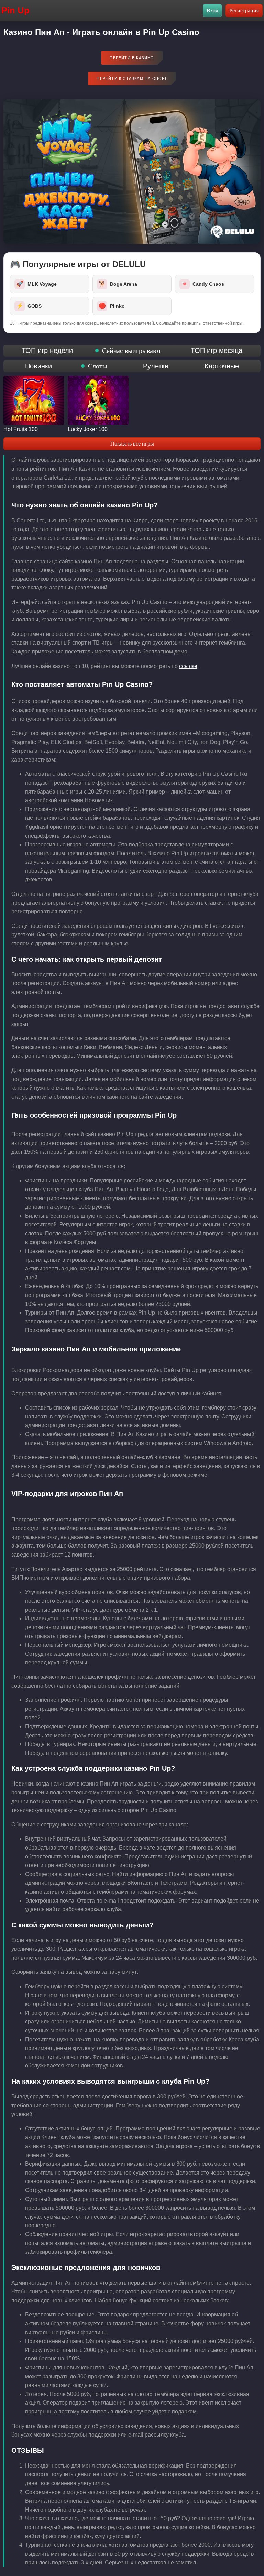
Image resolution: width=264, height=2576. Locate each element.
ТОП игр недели (47, 350)
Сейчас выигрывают (132, 350)
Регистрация (244, 11)
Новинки (38, 366)
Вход (212, 11)
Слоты (97, 366)
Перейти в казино (132, 58)
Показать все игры (132, 444)
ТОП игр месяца (217, 350)
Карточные (222, 366)
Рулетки (156, 366)
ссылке (188, 666)
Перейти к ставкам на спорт (132, 78)
